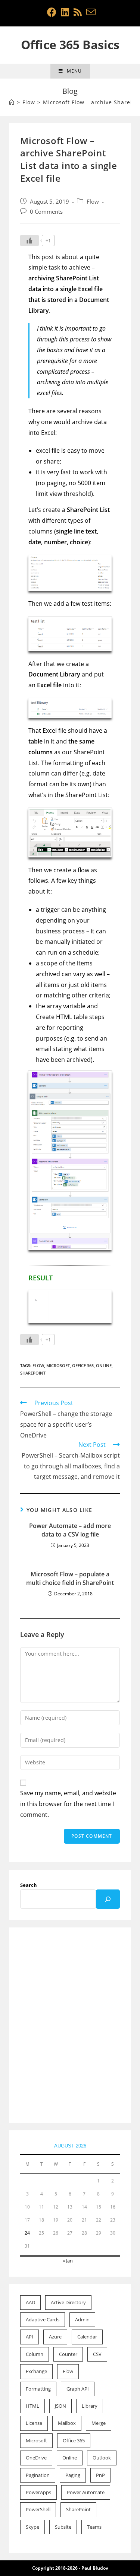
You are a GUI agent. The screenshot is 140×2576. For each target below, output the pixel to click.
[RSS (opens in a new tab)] (78, 12)
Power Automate (86, 2492)
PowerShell (38, 2509)
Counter (68, 2354)
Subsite (63, 2527)
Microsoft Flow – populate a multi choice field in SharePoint (70, 1578)
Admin (82, 2319)
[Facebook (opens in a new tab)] (52, 12)
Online (104, 1365)
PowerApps (38, 2492)
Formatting (38, 2389)
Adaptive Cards (43, 2319)
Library (90, 2406)
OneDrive (36, 2458)
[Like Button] (29, 241)
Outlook (102, 2458)
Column (35, 2354)
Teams (94, 2527)
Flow (93, 202)
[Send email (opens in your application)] (90, 12)
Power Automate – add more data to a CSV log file (70, 1530)
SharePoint (33, 1373)
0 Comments (46, 212)
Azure (55, 2337)
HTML (32, 2406)
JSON (60, 2406)
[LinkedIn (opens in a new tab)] (65, 12)
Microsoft (58, 1365)
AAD (30, 2302)
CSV (97, 2354)
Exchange (36, 2371)
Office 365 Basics (70, 44)
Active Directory (68, 2302)
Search (29, 1885)
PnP (100, 2475)
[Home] (12, 102)
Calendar (87, 2337)
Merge (99, 2423)
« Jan (68, 2261)
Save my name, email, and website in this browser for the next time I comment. (68, 1804)
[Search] (108, 1899)
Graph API (78, 2389)
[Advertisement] (70, 2026)
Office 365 (83, 1365)
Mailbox (67, 2423)
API (29, 2337)
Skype (32, 2527)
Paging (73, 2475)
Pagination (38, 2475)
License (34, 2423)
